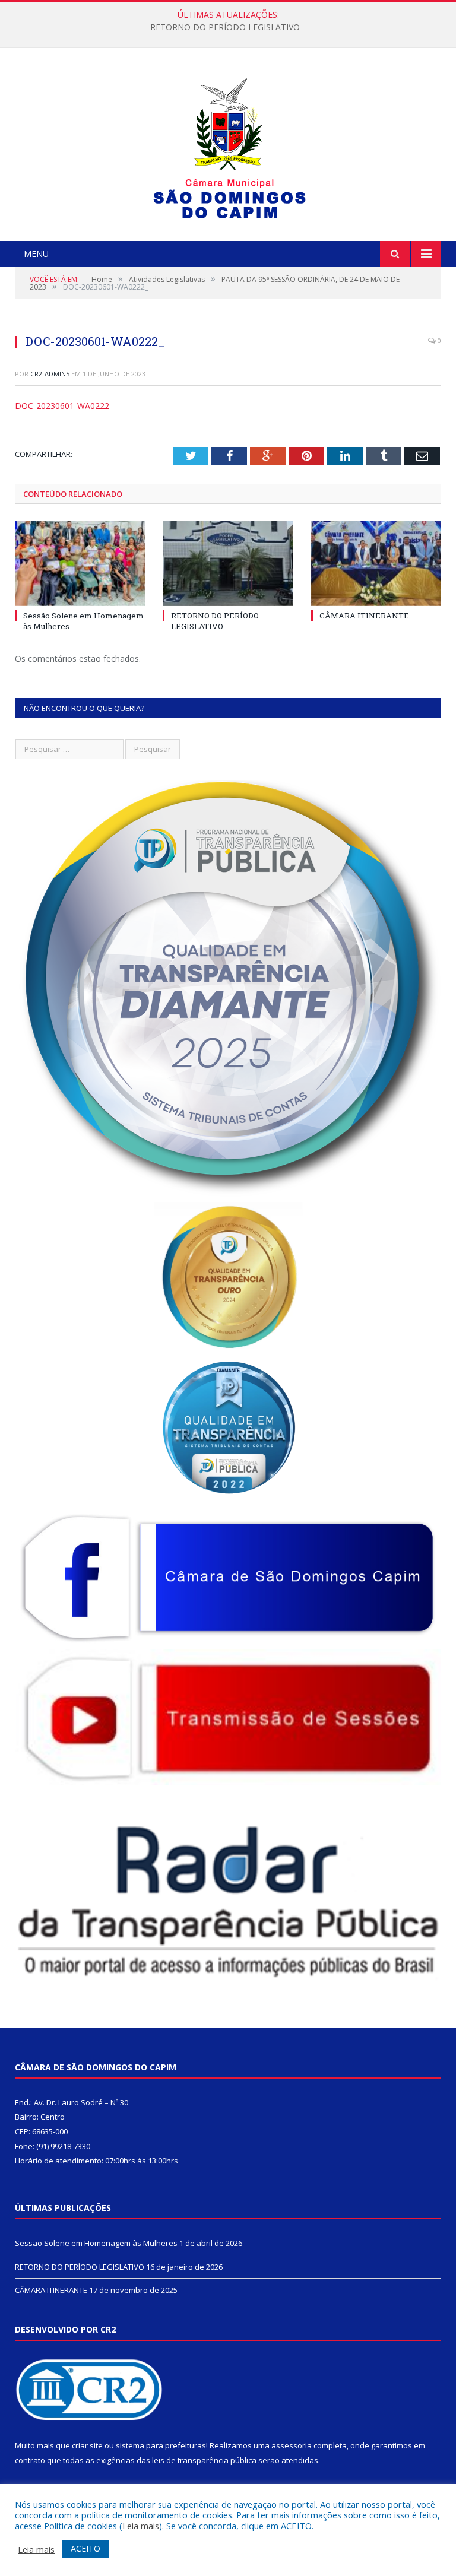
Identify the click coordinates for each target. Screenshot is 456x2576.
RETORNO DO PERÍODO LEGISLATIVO (225, 27)
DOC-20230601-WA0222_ (64, 406)
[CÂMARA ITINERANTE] (376, 563)
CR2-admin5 (50, 374)
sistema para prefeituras (161, 2445)
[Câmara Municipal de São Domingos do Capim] (228, 146)
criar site (87, 2445)
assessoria (292, 2445)
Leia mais (141, 2526)
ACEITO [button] (85, 2548)
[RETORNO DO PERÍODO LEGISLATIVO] (228, 563)
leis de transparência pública (204, 2460)
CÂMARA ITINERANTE (364, 616)
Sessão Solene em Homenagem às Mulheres (96, 2243)
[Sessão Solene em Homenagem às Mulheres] (80, 563)
